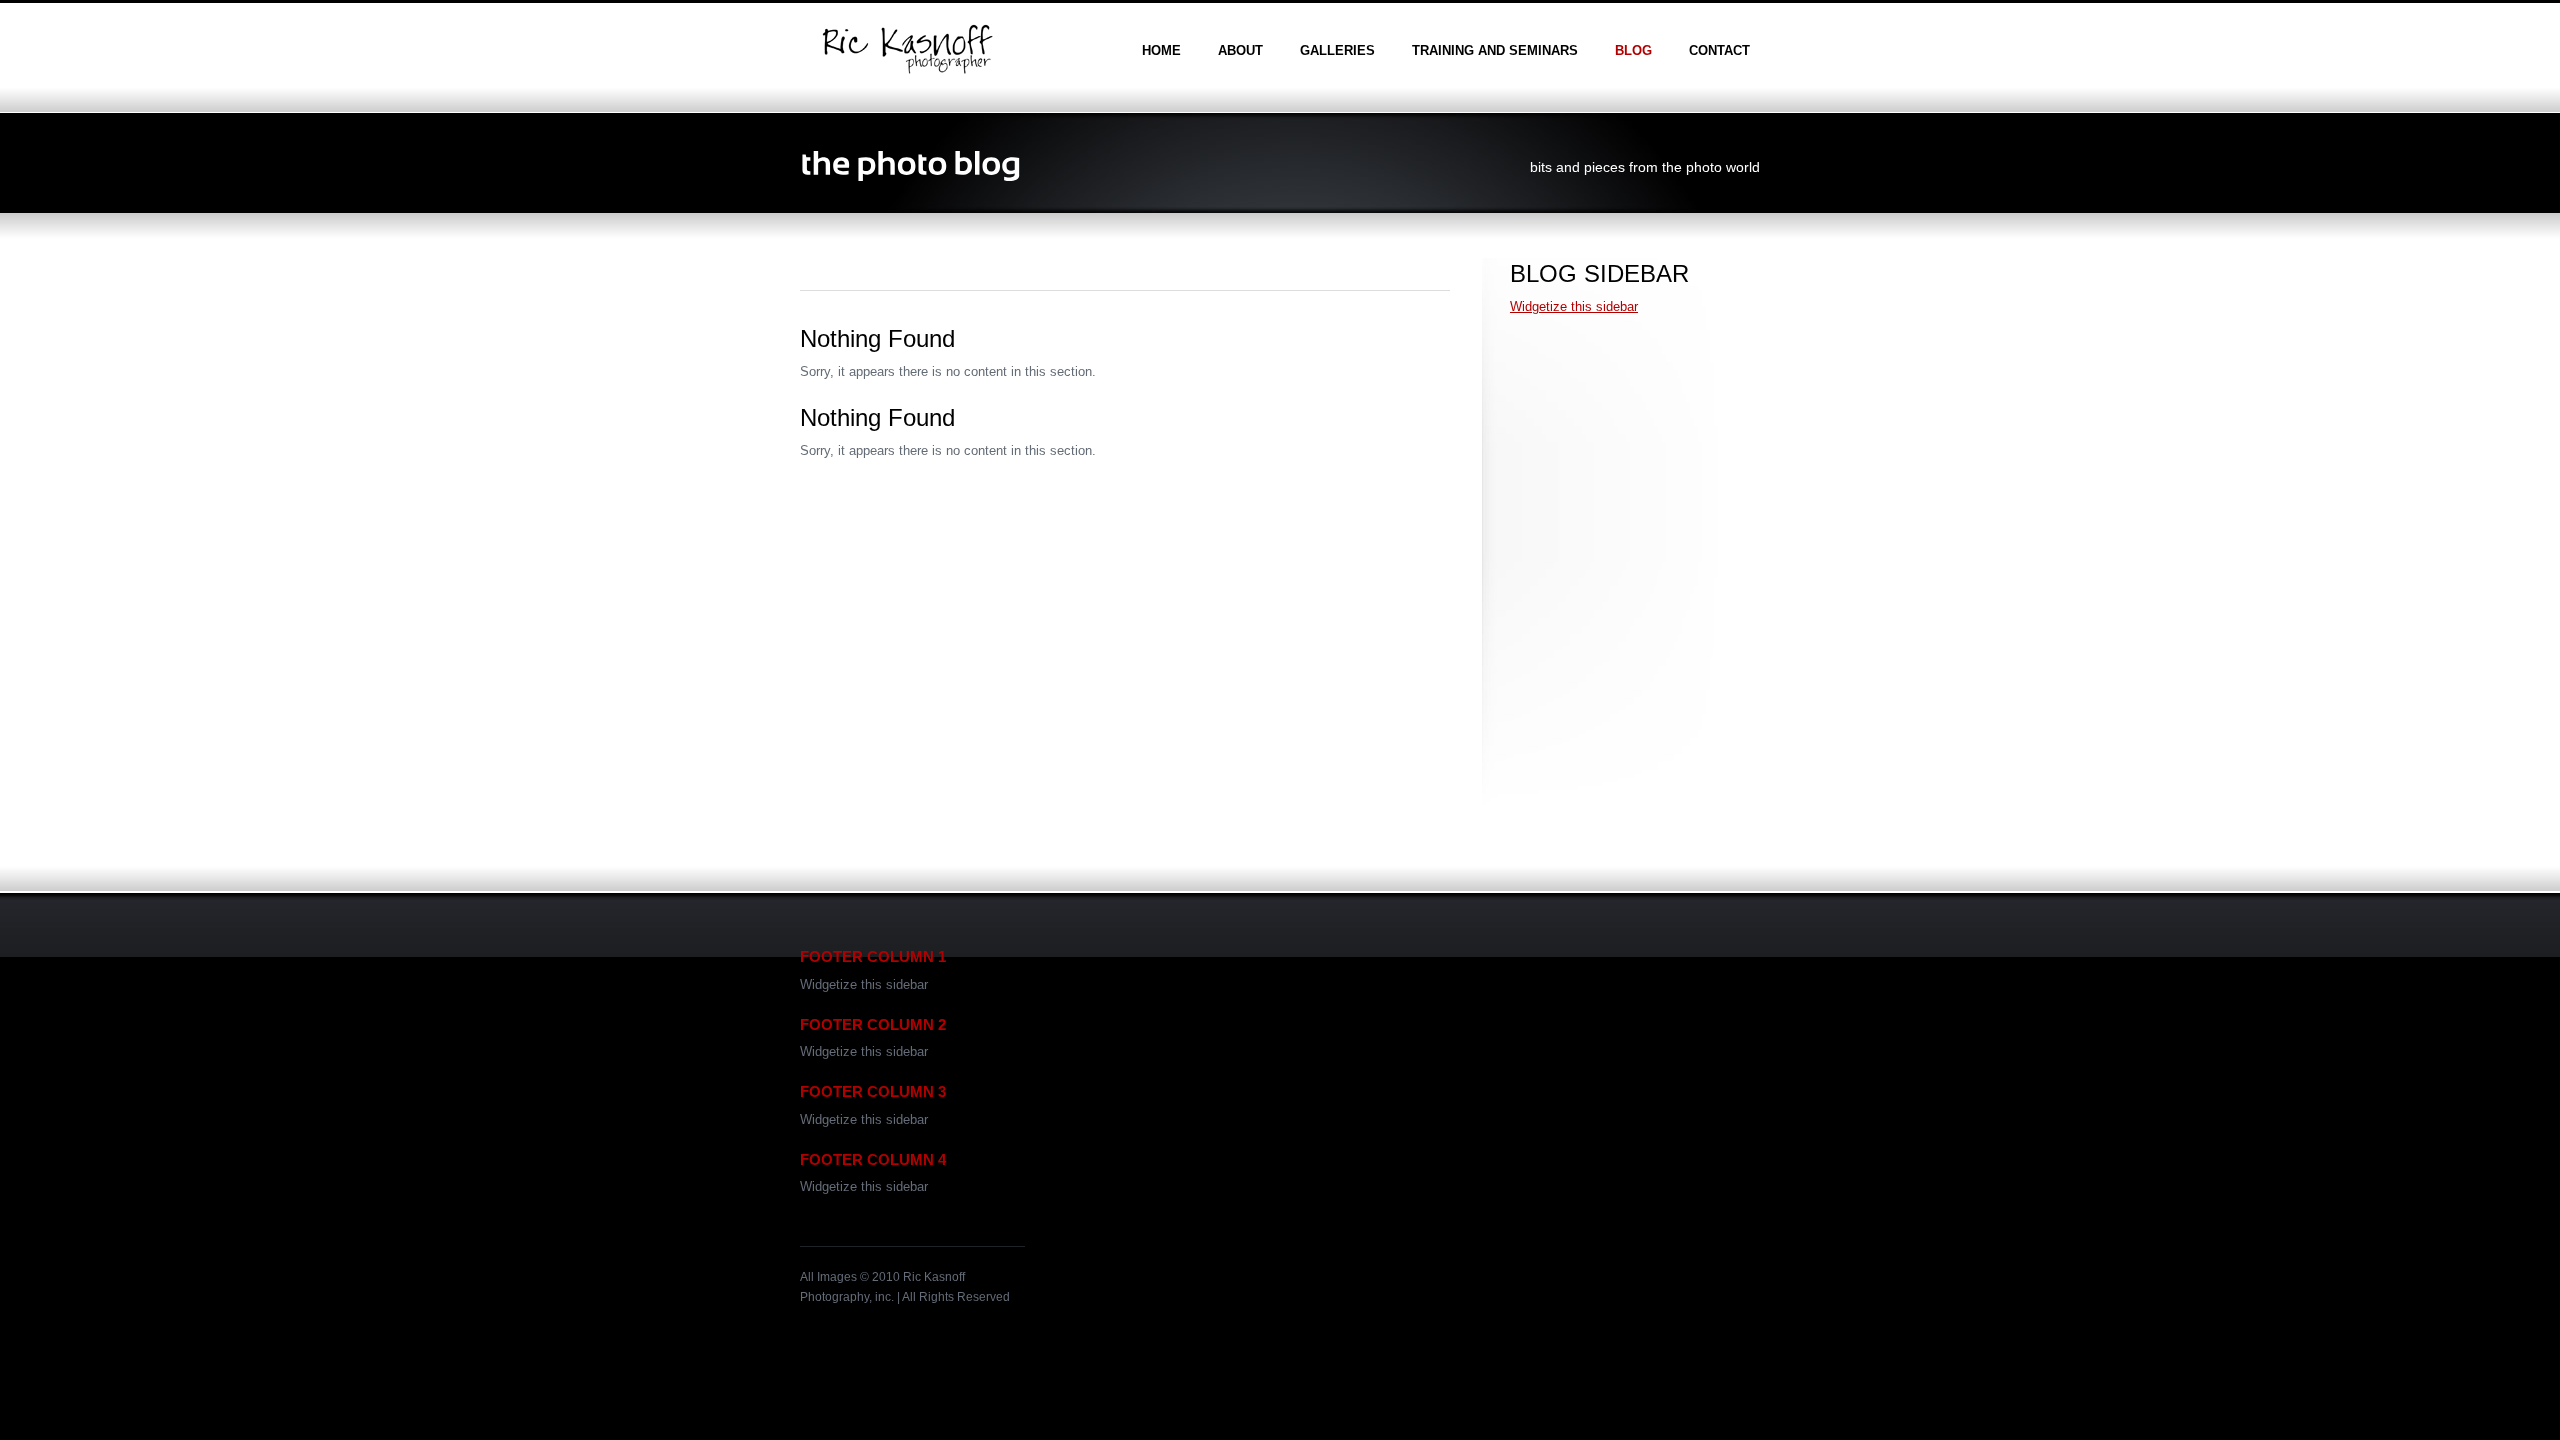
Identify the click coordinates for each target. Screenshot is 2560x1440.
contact (1719, 50)
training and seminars (1495, 50)
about (1240, 50)
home (1161, 50)
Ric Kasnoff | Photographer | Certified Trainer (907, 49)
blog (1633, 50)
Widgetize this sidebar (1574, 306)
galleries (1337, 50)
